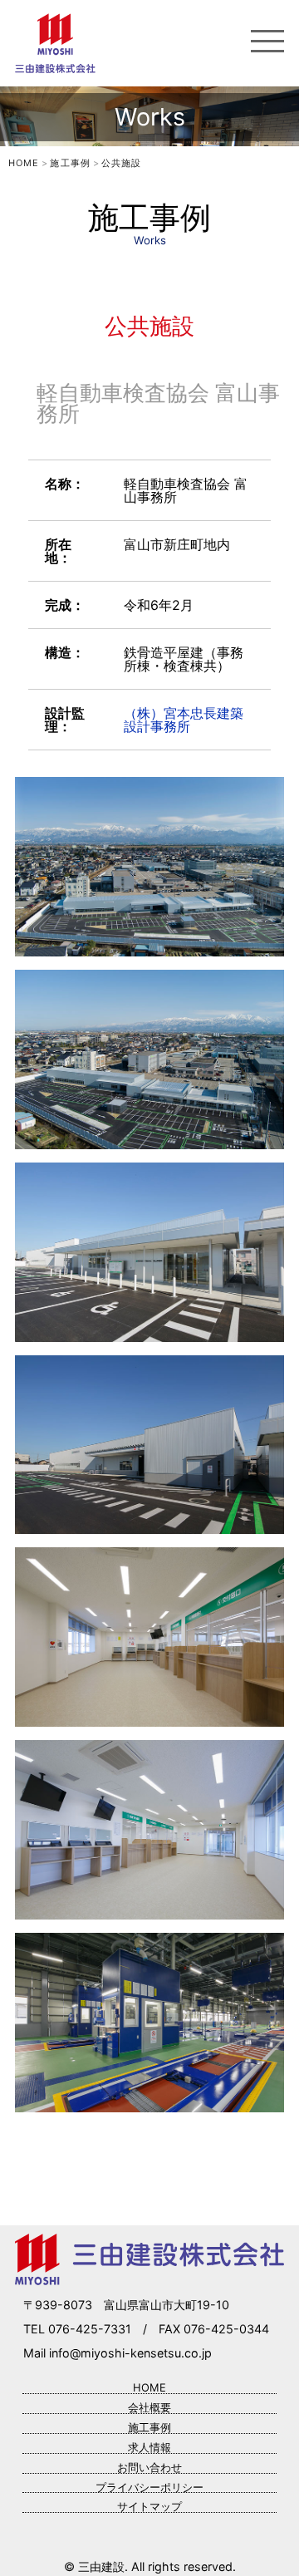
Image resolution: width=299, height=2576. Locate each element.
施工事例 (149, 2427)
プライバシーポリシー (149, 2487)
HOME (149, 2387)
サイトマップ (149, 2506)
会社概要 (149, 2407)
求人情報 (149, 2447)
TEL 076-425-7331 (77, 2329)
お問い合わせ (149, 2467)
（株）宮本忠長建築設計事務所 (184, 720)
